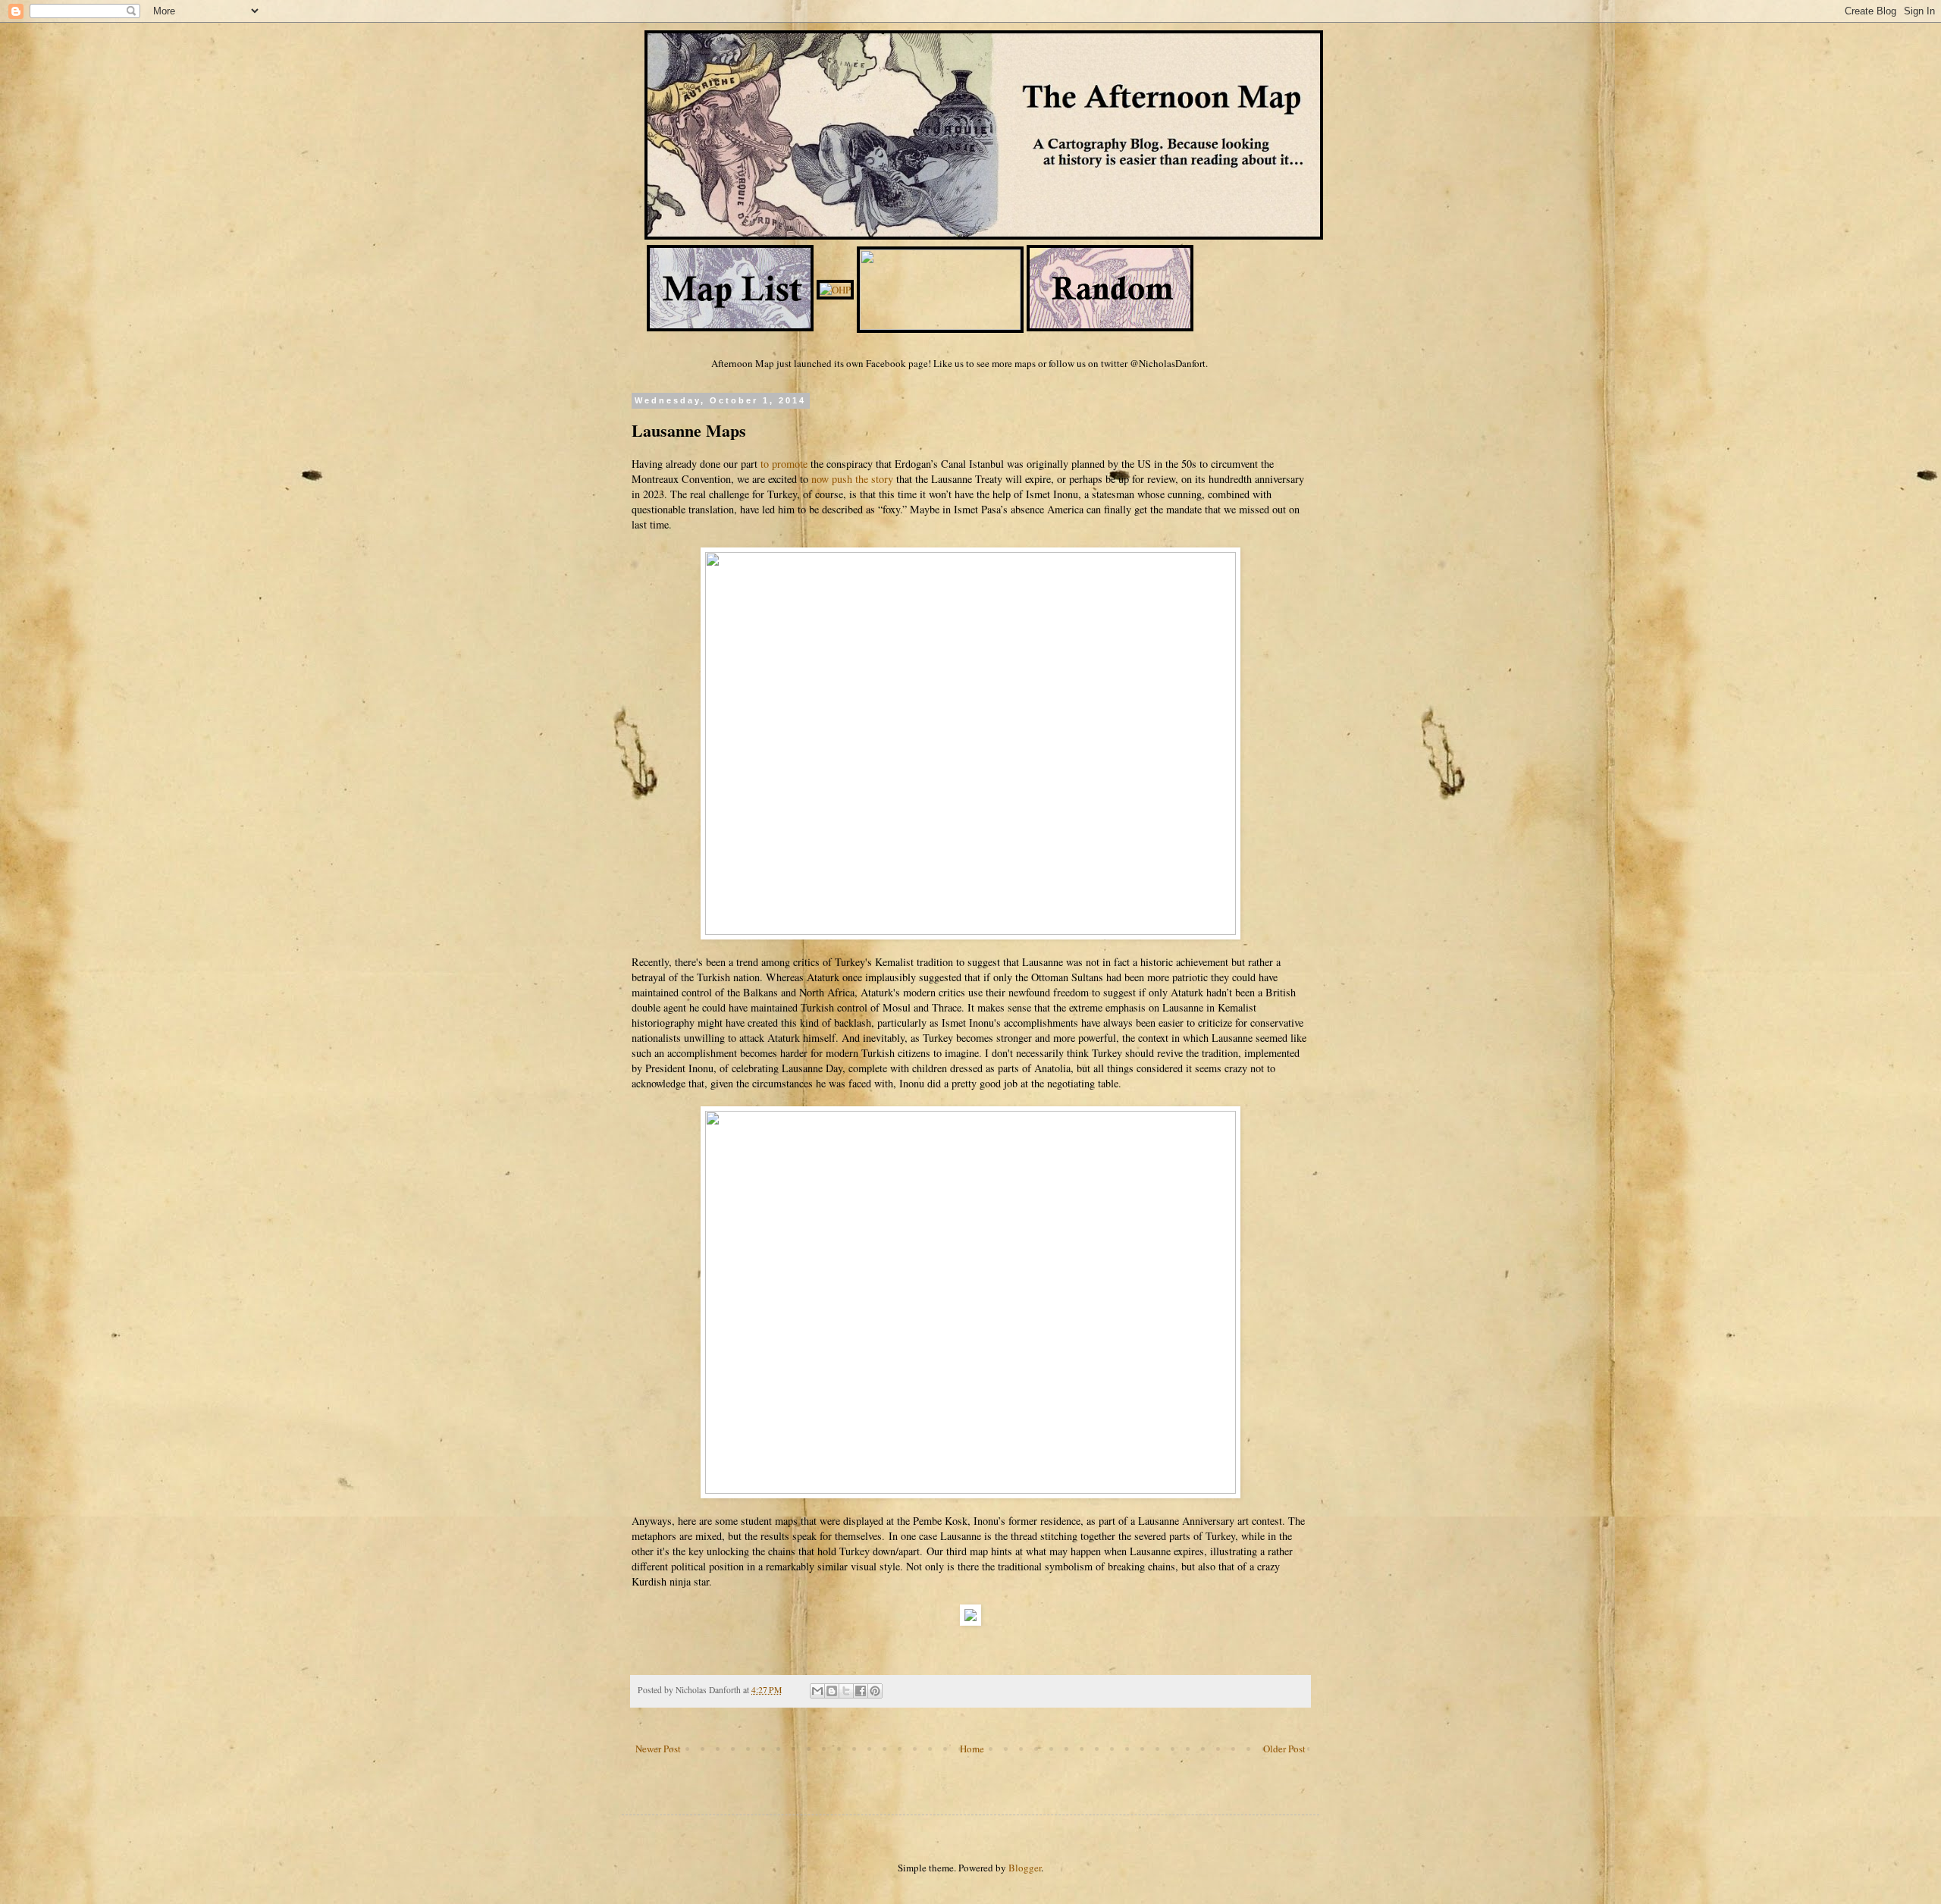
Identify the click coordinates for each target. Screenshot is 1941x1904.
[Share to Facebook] (861, 1691)
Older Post (1284, 1749)
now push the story (852, 479)
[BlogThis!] (832, 1691)
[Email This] (817, 1691)
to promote (784, 464)
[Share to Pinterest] (875, 1691)
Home (972, 1749)
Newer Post (658, 1749)
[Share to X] (846, 1691)
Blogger (1025, 1868)
